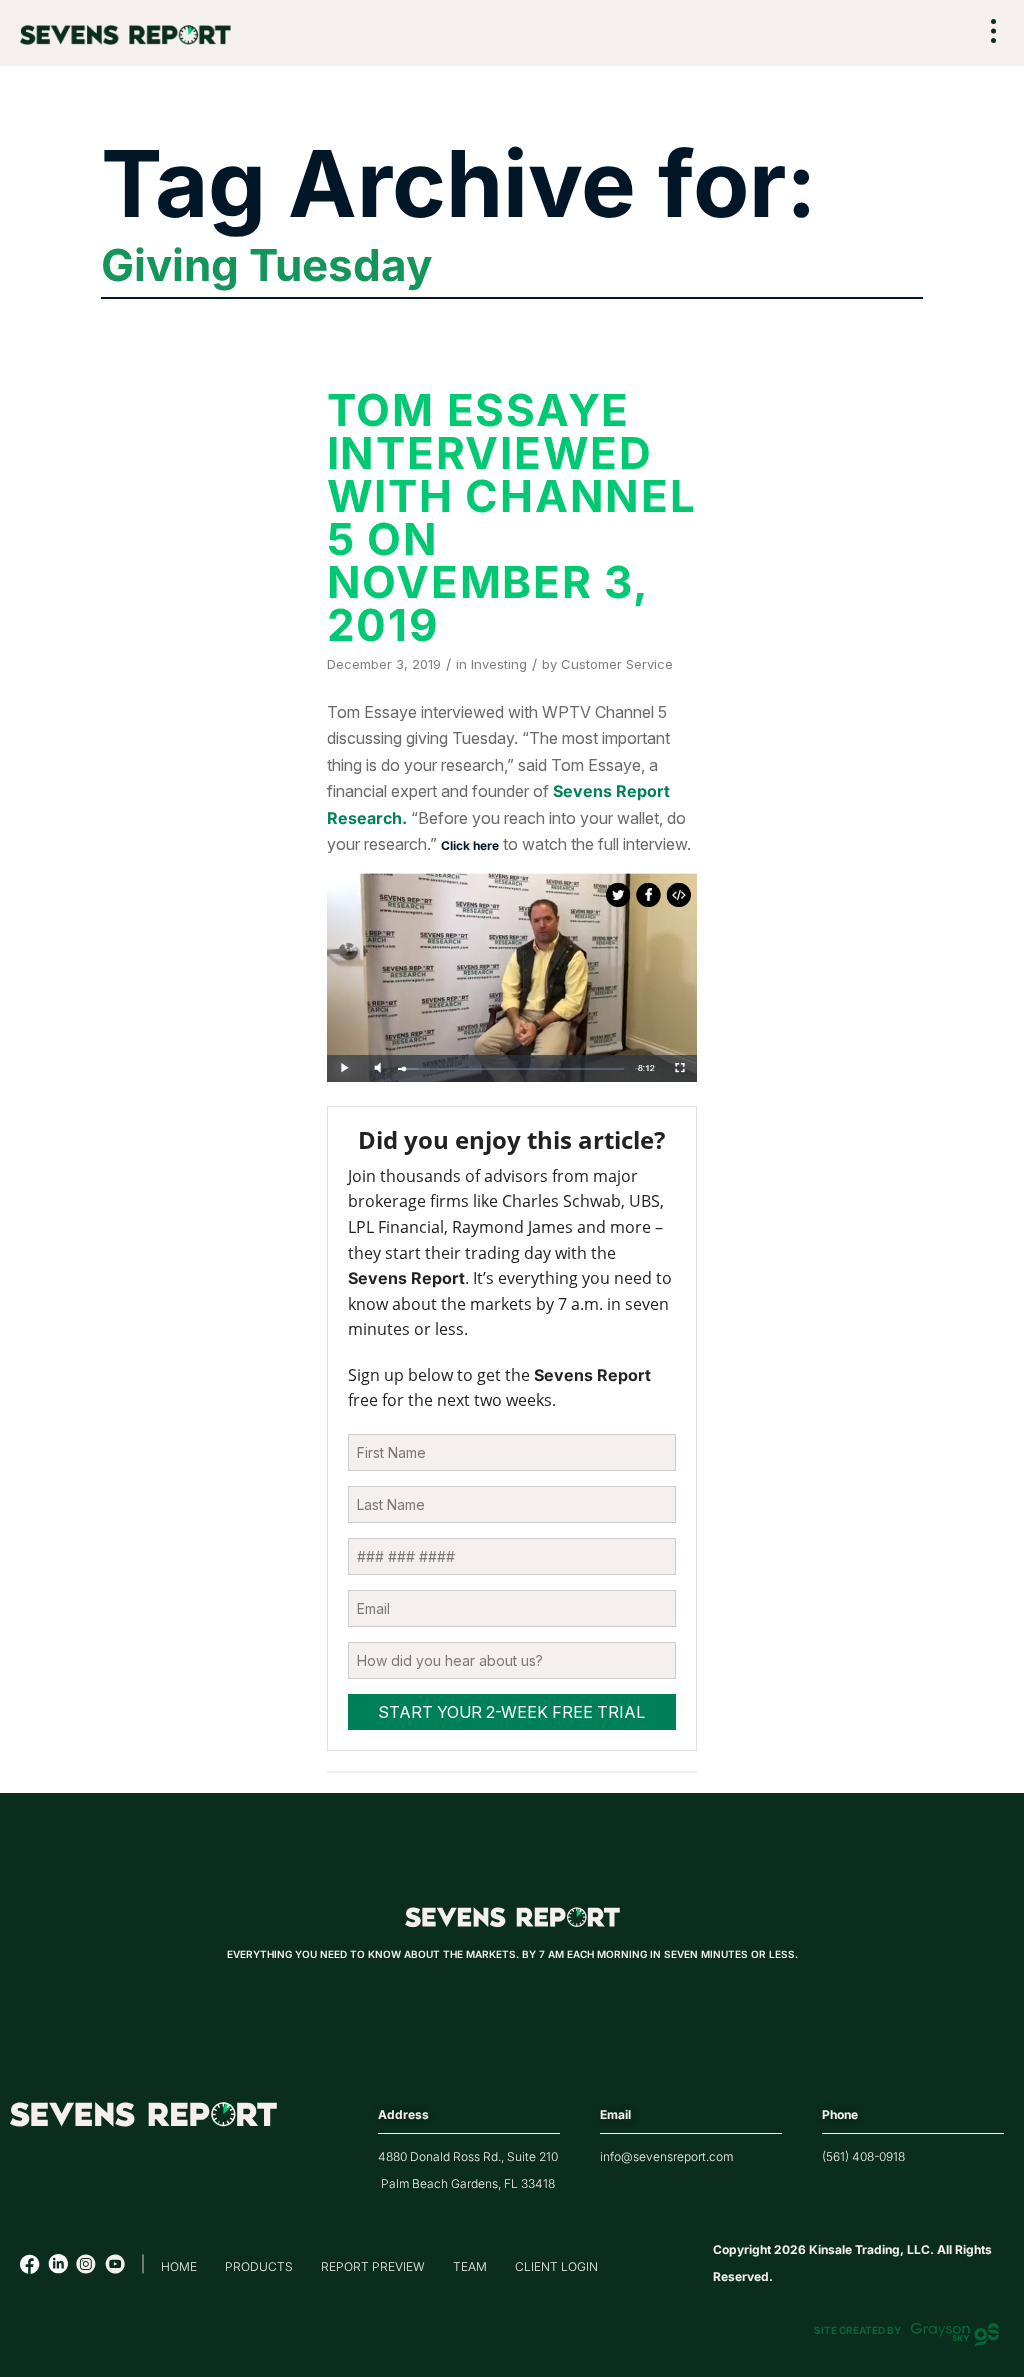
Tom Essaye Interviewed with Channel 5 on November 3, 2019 (512, 517)
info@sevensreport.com (666, 2156)
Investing (499, 664)
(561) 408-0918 (863, 2156)
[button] (994, 33)
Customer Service (617, 664)
